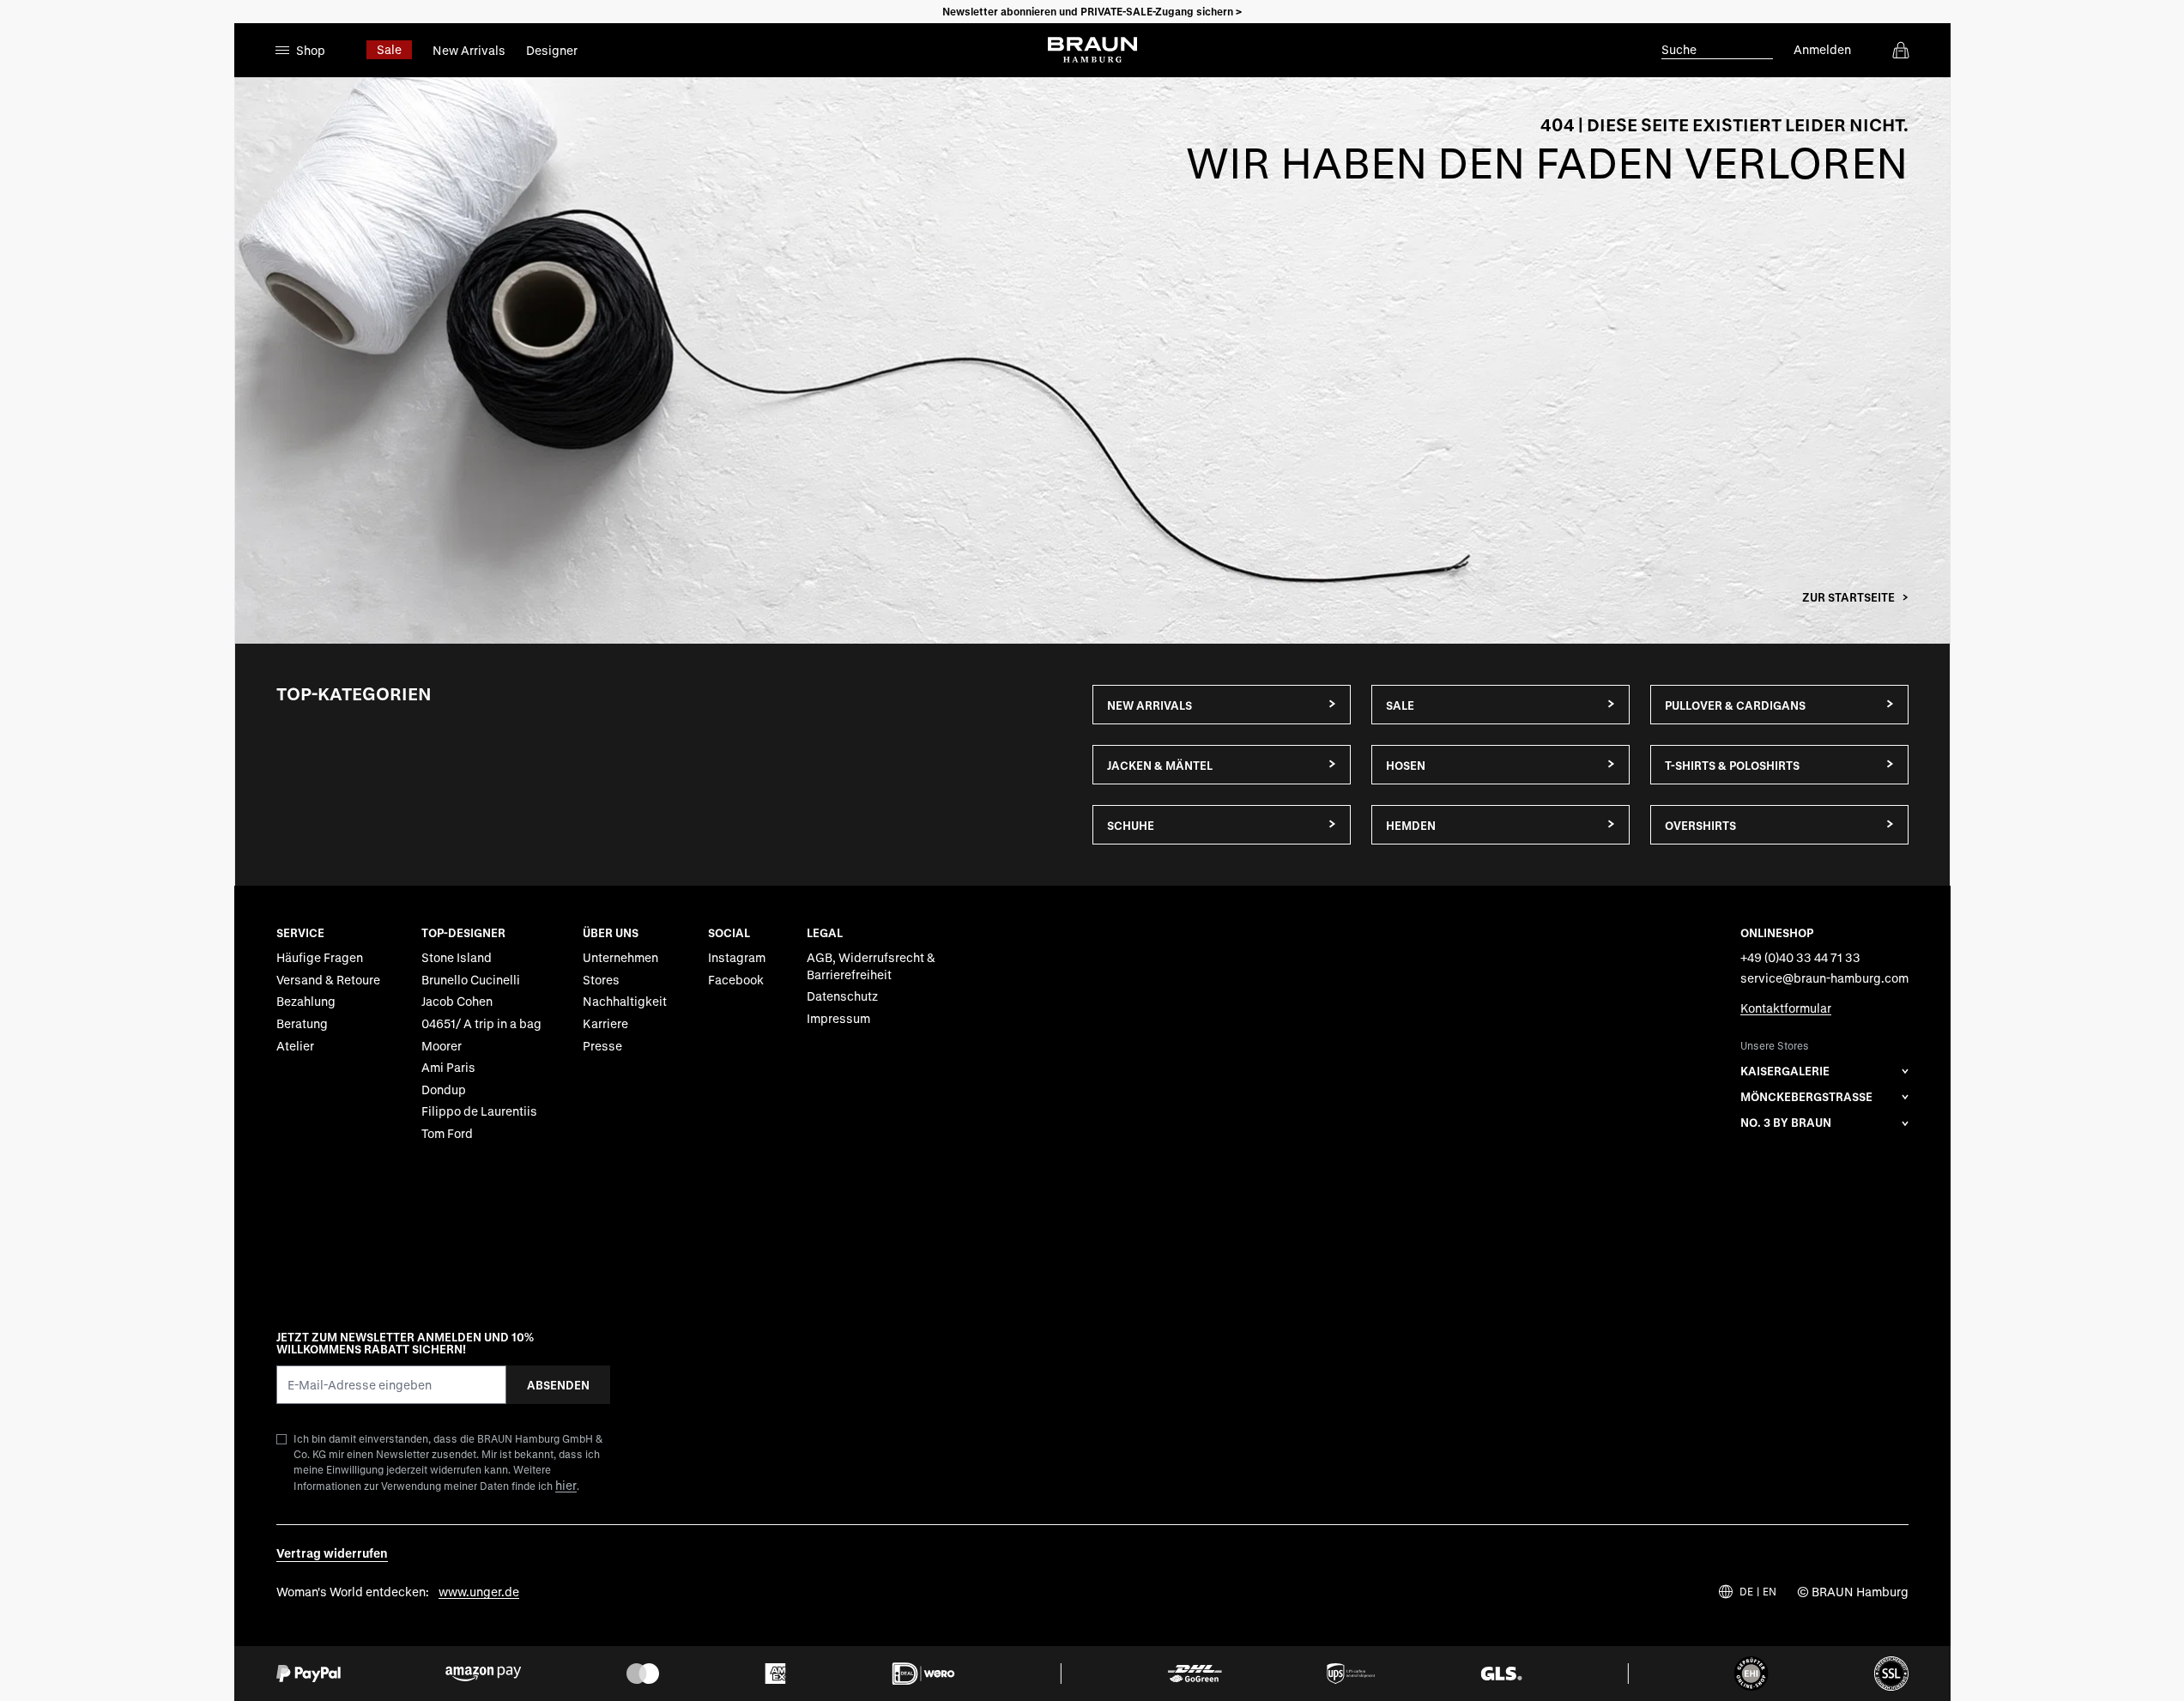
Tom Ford (447, 1133)
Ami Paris (448, 1067)
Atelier (295, 1046)
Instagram (737, 957)
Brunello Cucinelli (471, 980)
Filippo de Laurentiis (479, 1111)
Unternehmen (620, 957)
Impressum (838, 1018)
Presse (602, 1046)
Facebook (736, 980)
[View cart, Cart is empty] (1901, 50)
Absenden (558, 1385)
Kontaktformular (1786, 1008)
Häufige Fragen (320, 957)
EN (1770, 1592)
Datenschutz (842, 996)
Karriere (605, 1023)
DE (1746, 1592)
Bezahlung (306, 1001)
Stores (601, 980)
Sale (389, 49)
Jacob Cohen (457, 1001)
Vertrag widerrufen (332, 1553)
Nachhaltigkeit (625, 1001)
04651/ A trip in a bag (481, 1023)
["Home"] (1092, 360)
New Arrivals (469, 50)
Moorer (442, 1046)
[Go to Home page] (1092, 50)
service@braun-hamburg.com (1824, 978)
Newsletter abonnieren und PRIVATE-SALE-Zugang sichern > (1092, 11)
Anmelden (1822, 49)
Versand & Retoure (328, 980)
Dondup (444, 1090)
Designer (552, 50)
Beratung (302, 1023)
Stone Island (457, 957)
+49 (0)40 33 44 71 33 (1800, 957)
